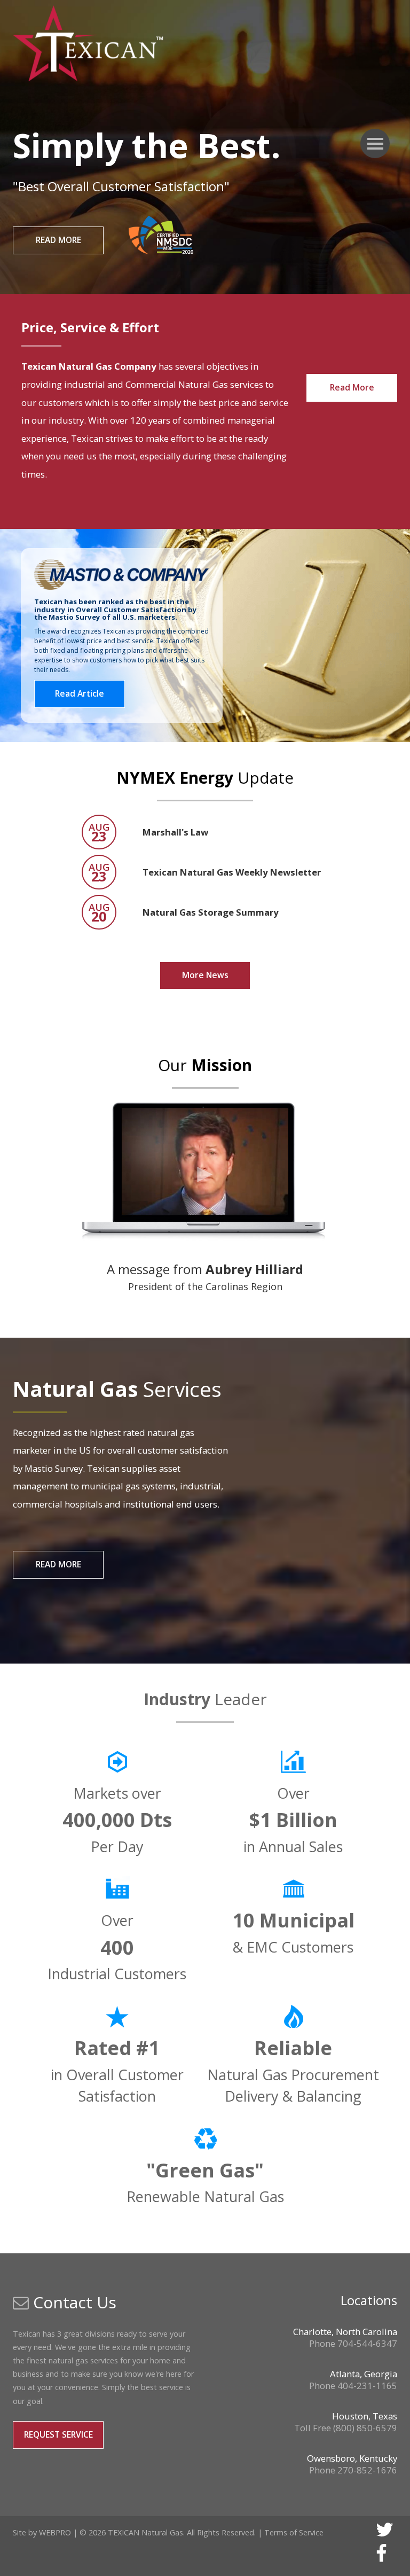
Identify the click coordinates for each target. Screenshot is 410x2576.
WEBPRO (55, 2532)
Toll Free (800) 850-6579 (346, 2428)
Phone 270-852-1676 (353, 2470)
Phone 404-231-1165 (353, 2386)
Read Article (80, 693)
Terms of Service (294, 2532)
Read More (58, 240)
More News (205, 975)
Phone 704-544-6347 (353, 2343)
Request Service (58, 2434)
